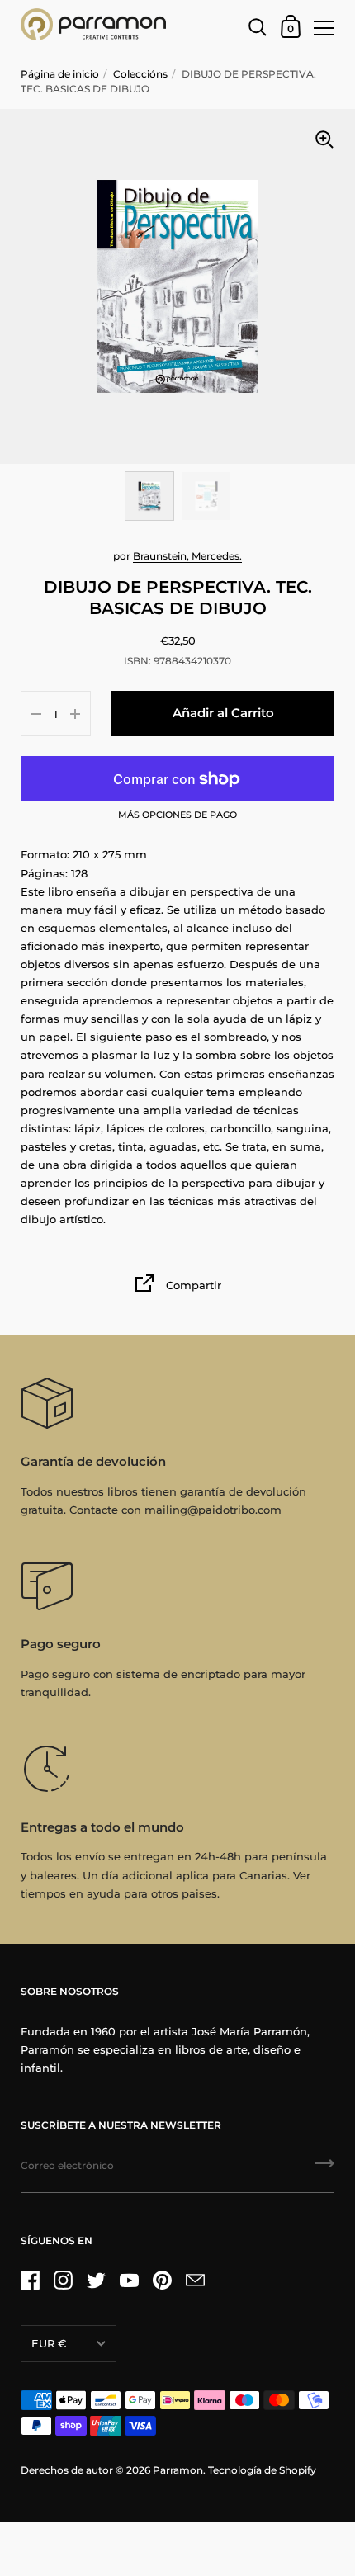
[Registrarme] (324, 2169)
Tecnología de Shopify (262, 2470)
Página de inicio (60, 74)
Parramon (178, 2470)
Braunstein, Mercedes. (187, 556)
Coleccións (140, 74)
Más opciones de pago (177, 815)
